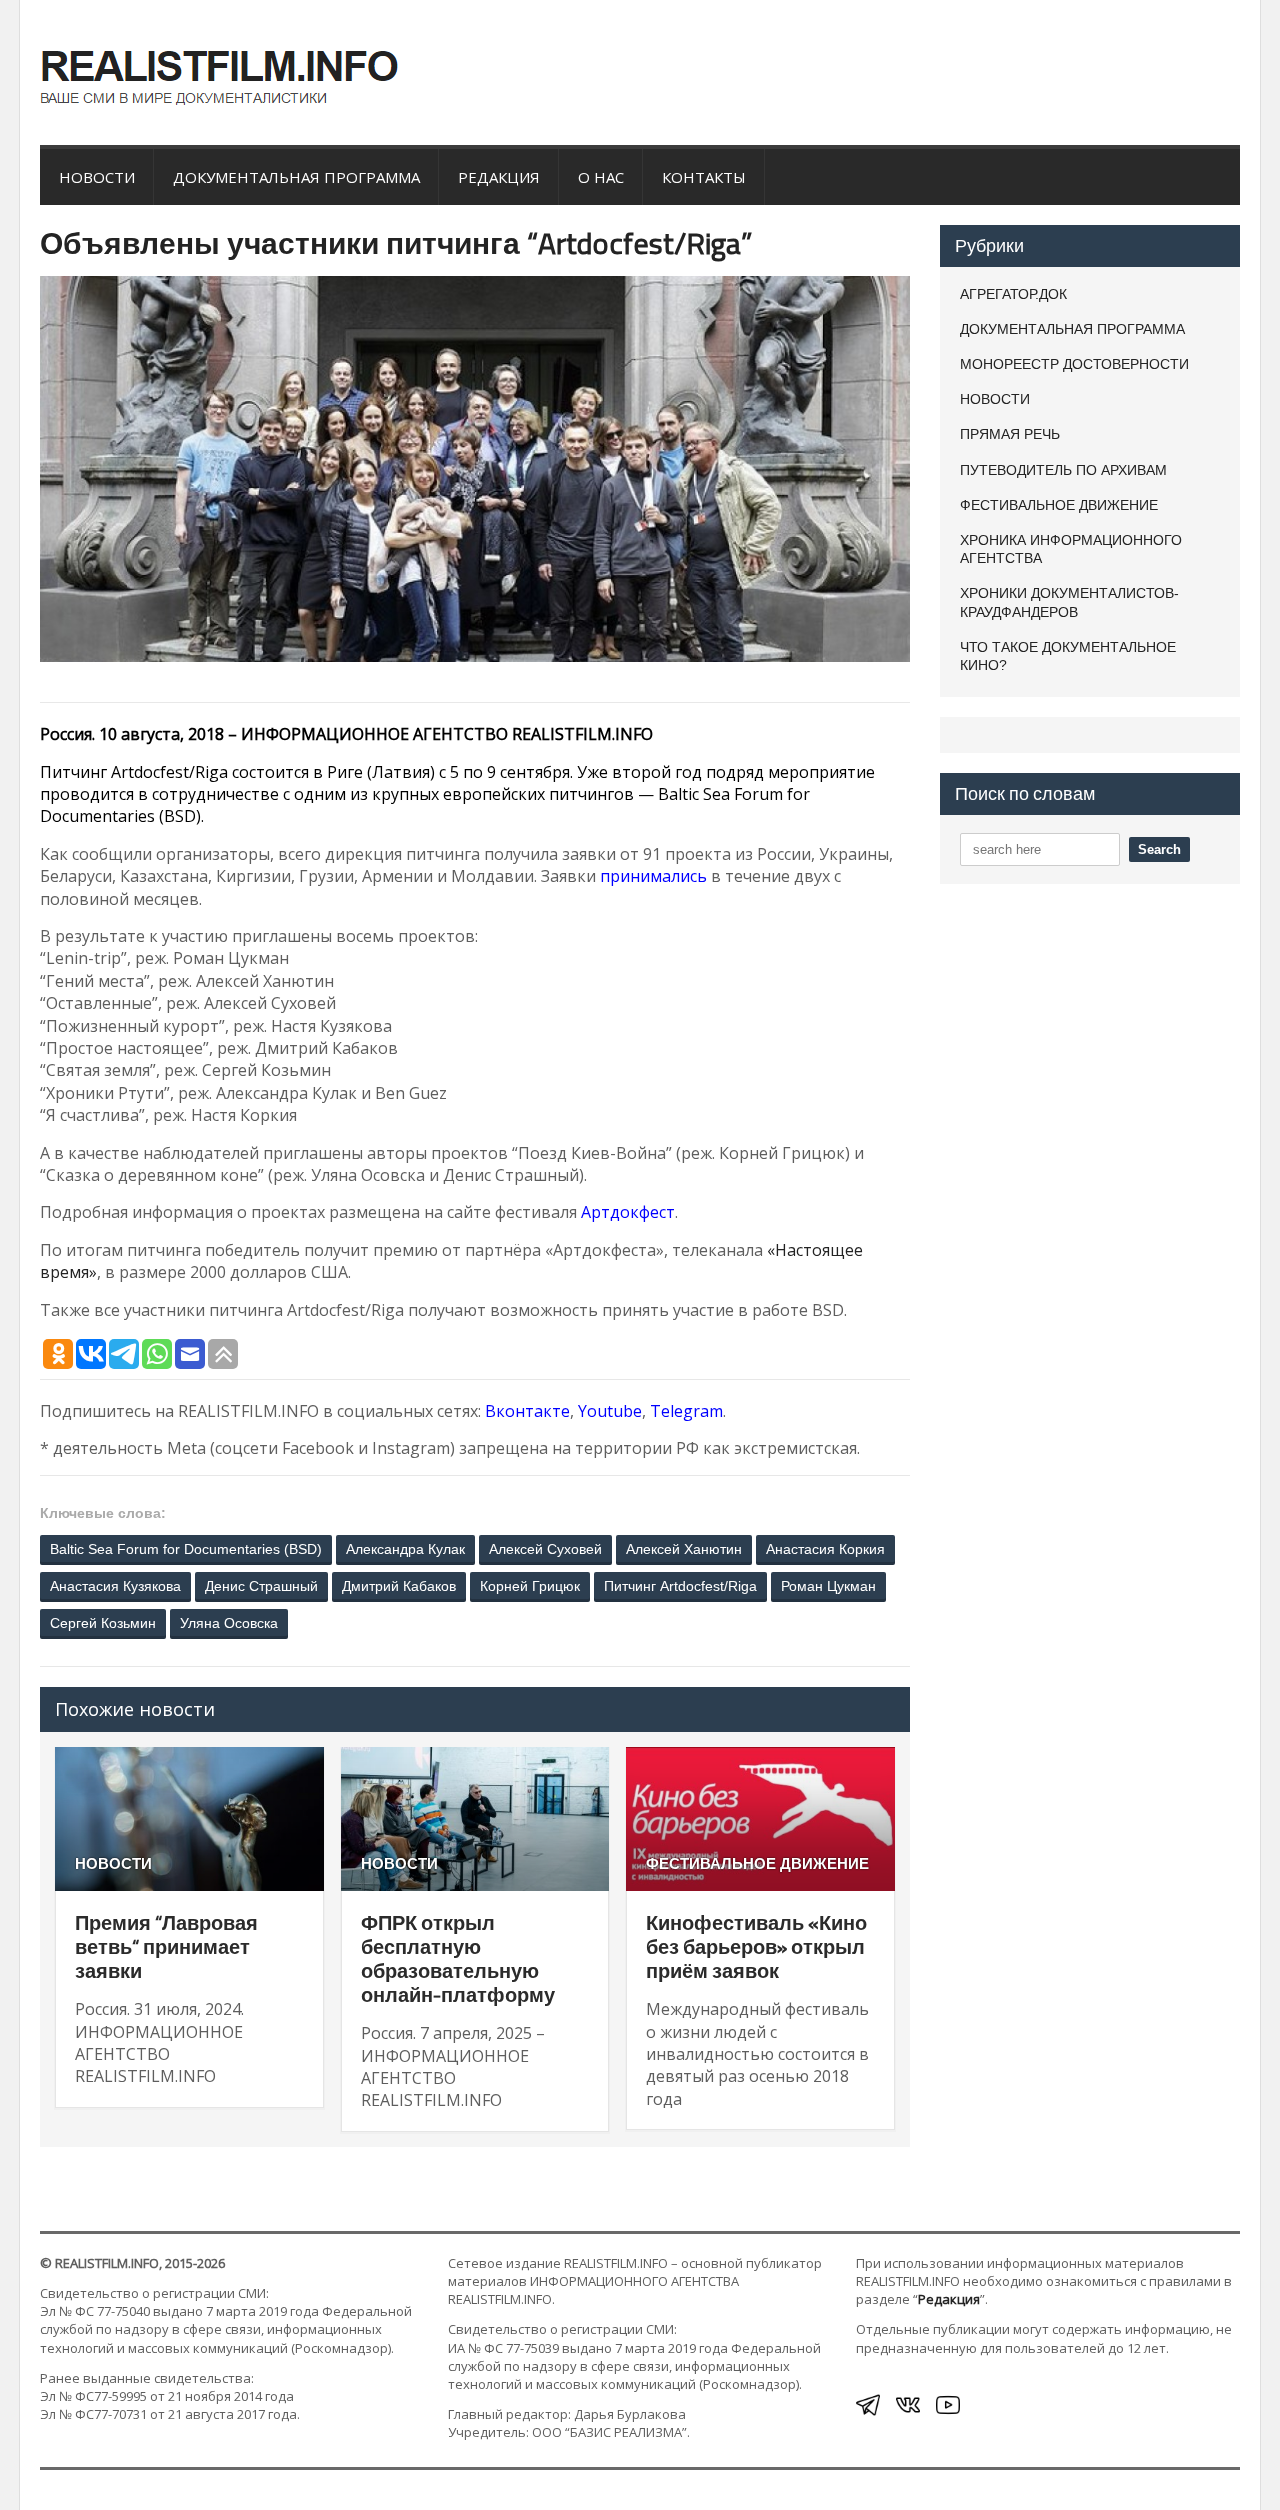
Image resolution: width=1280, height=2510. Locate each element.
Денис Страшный (261, 1586)
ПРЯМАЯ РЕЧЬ (1010, 434)
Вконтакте (527, 1411)
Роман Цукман (828, 1586)
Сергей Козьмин (103, 1623)
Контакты (704, 177)
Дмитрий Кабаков (399, 1586)
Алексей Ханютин (684, 1549)
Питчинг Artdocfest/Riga (680, 1586)
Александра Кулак (405, 1549)
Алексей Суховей (545, 1549)
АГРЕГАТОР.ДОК (1013, 294)
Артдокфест (628, 1212)
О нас (601, 177)
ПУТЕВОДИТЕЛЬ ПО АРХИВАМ (1063, 470)
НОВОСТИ (97, 177)
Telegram (686, 1411)
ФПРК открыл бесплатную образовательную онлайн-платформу (458, 1958)
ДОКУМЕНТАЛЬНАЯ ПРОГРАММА (296, 177)
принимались (653, 876)
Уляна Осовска (229, 1623)
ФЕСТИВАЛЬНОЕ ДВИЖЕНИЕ (757, 1863)
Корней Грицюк (530, 1586)
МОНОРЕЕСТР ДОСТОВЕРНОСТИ (1074, 364)
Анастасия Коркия (825, 1549)
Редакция (499, 177)
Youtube (610, 1411)
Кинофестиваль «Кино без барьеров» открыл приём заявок (756, 1946)
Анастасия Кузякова (115, 1586)
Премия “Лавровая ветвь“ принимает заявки (166, 1946)
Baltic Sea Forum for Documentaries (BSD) (186, 1549)
